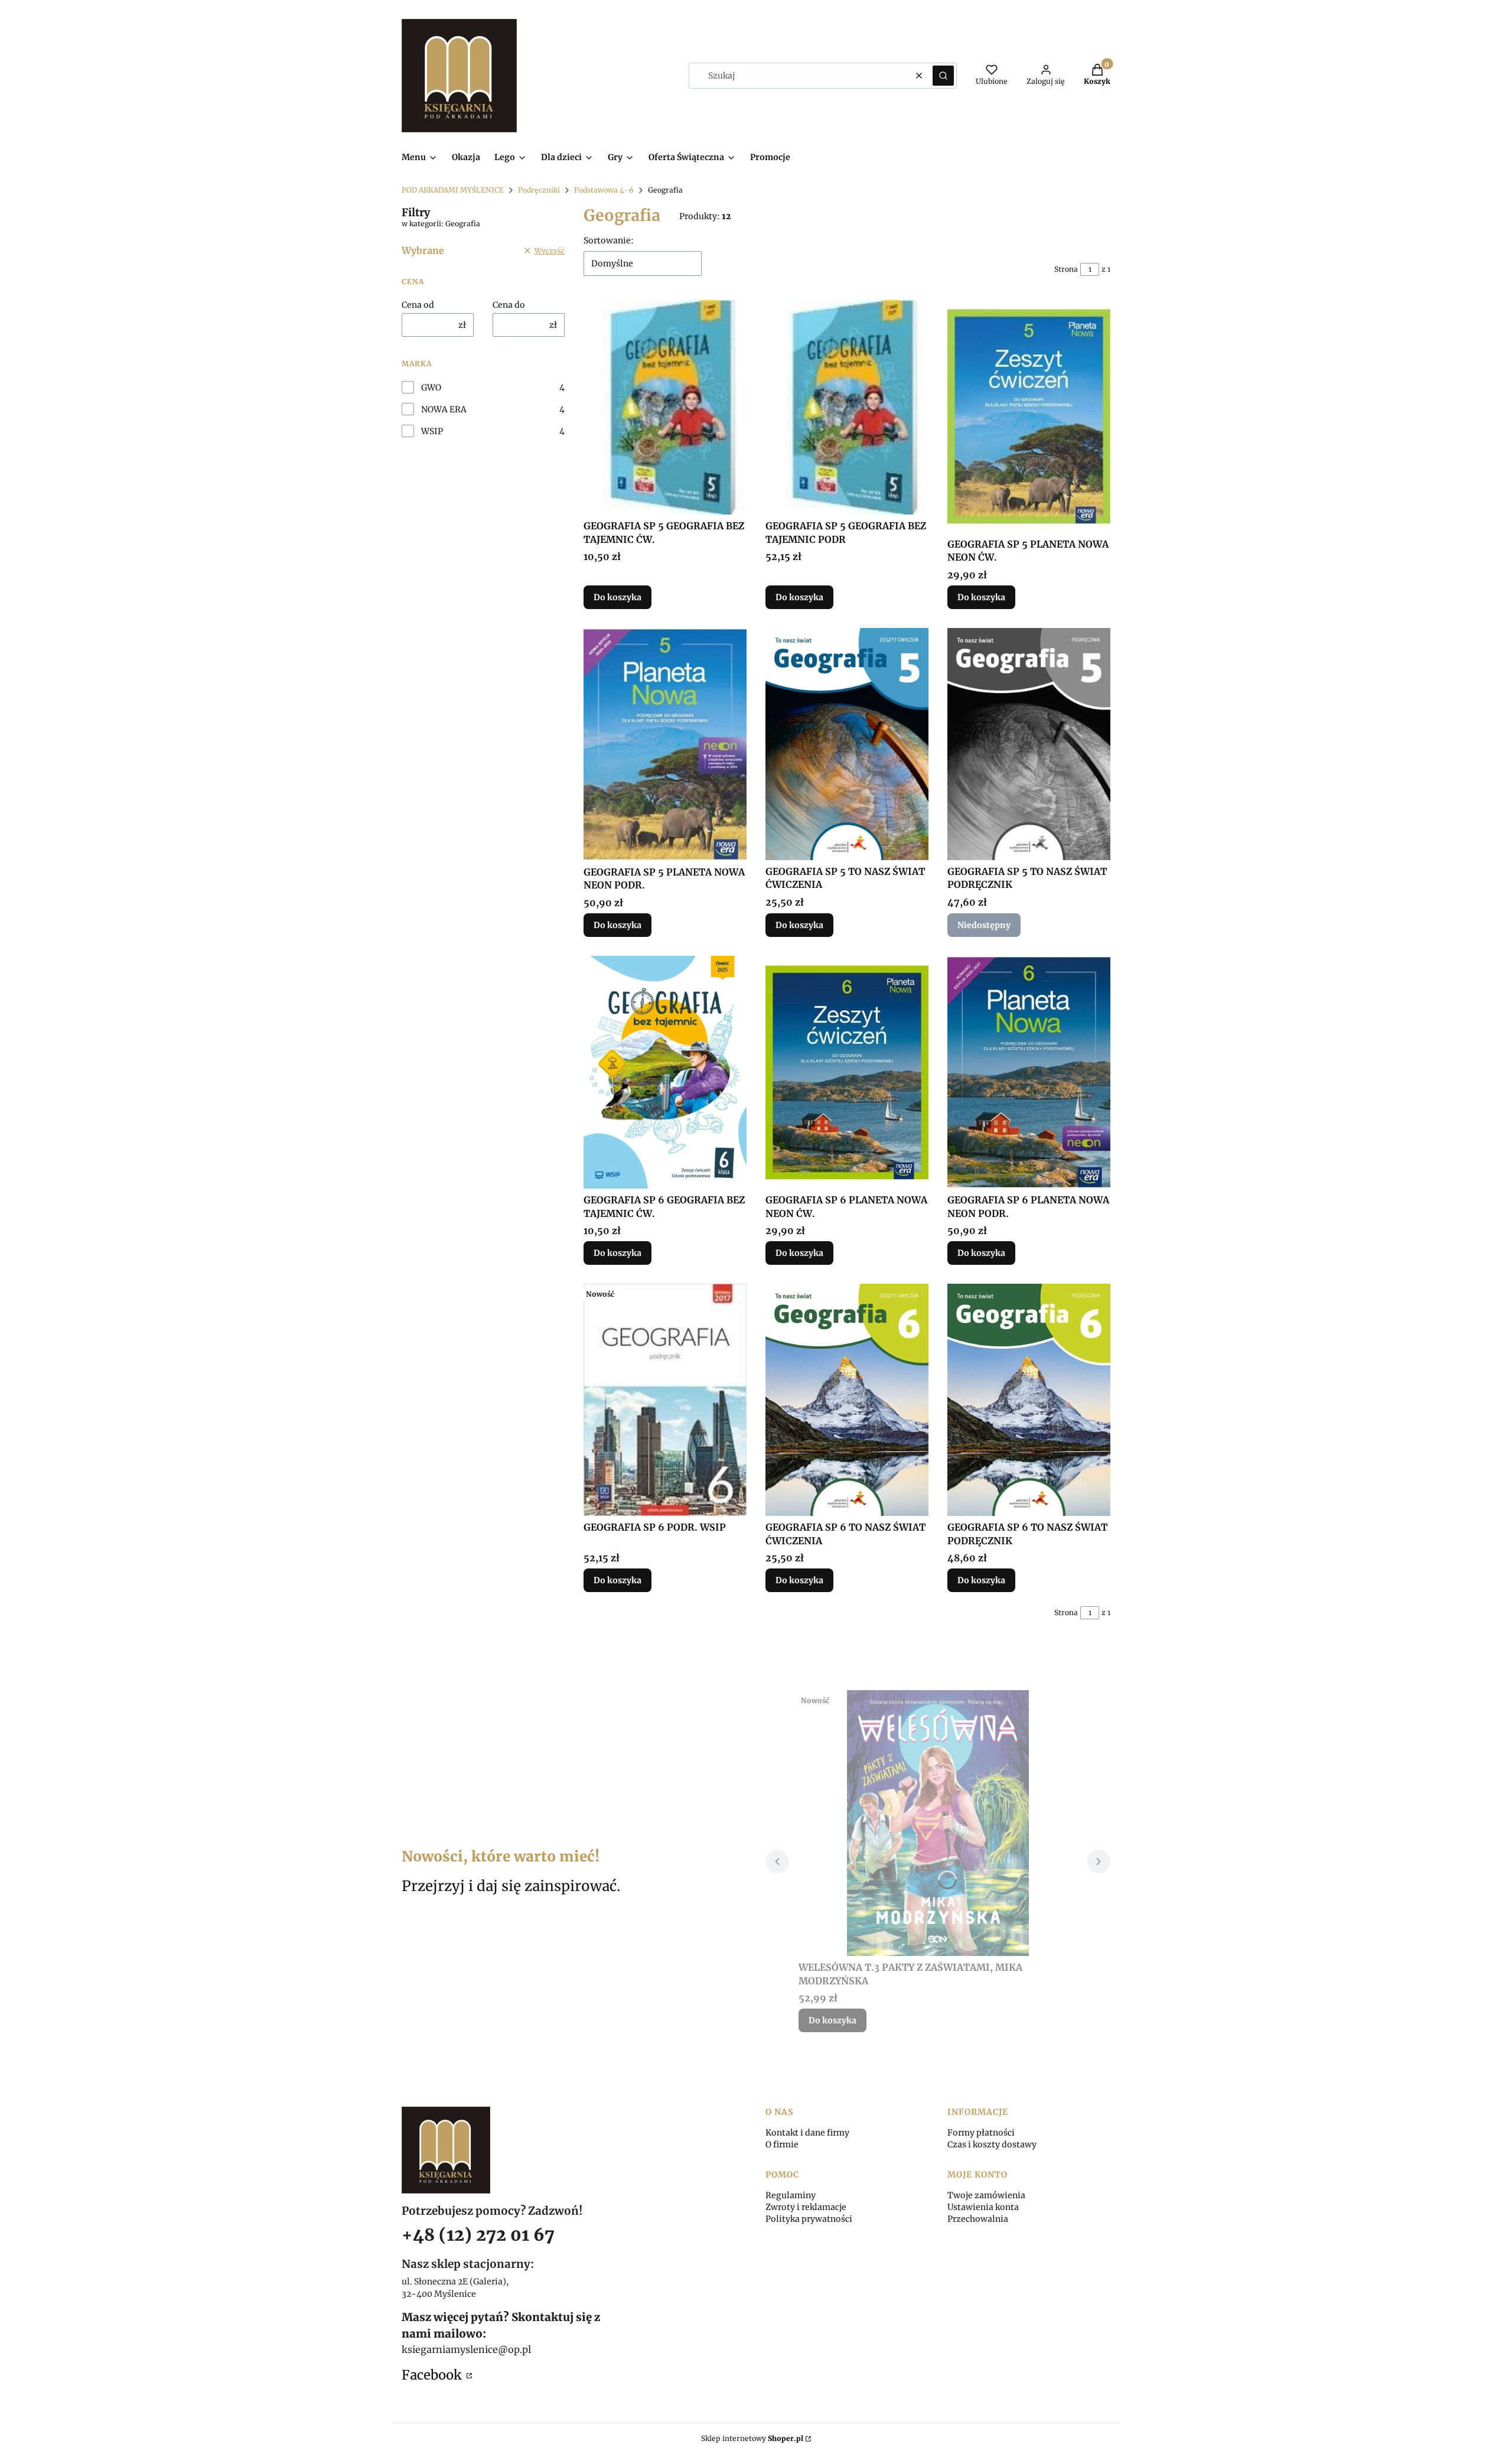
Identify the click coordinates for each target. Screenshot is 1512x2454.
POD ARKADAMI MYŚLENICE (453, 190)
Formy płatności (981, 2133)
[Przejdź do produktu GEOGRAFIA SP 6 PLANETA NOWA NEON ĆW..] (847, 1072)
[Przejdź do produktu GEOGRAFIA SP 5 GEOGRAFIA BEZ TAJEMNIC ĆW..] (665, 407)
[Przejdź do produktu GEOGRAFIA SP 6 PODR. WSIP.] (665, 1400)
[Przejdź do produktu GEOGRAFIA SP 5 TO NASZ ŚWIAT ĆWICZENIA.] (847, 744)
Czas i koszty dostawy (992, 2144)
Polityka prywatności (809, 2219)
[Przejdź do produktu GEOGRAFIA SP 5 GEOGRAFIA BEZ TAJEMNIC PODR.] (847, 407)
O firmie (782, 2144)
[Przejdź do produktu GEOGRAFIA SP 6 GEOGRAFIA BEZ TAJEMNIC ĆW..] (665, 1072)
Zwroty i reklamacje (806, 2207)
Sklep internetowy (752, 2438)
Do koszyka (617, 597)
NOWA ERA (444, 409)
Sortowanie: (609, 240)
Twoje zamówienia (986, 2195)
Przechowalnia (978, 2219)
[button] (943, 76)
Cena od (418, 305)
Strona (1066, 269)
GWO (431, 388)
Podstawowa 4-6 (604, 190)
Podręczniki (539, 190)
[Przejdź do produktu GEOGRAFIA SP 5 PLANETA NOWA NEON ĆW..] (1029, 416)
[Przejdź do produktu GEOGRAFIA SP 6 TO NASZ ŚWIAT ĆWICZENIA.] (847, 1400)
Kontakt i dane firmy (807, 2133)
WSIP (432, 431)
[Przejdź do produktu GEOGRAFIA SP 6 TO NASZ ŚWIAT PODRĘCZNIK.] (1029, 1400)
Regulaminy (791, 2195)
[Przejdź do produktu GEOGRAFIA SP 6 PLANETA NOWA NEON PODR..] (1029, 1072)
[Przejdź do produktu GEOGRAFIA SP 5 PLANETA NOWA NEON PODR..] (665, 744)
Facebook (433, 2375)
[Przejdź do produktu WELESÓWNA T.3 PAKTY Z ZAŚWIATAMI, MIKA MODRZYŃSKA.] (938, 1823)
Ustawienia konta (983, 2207)
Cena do (509, 305)
